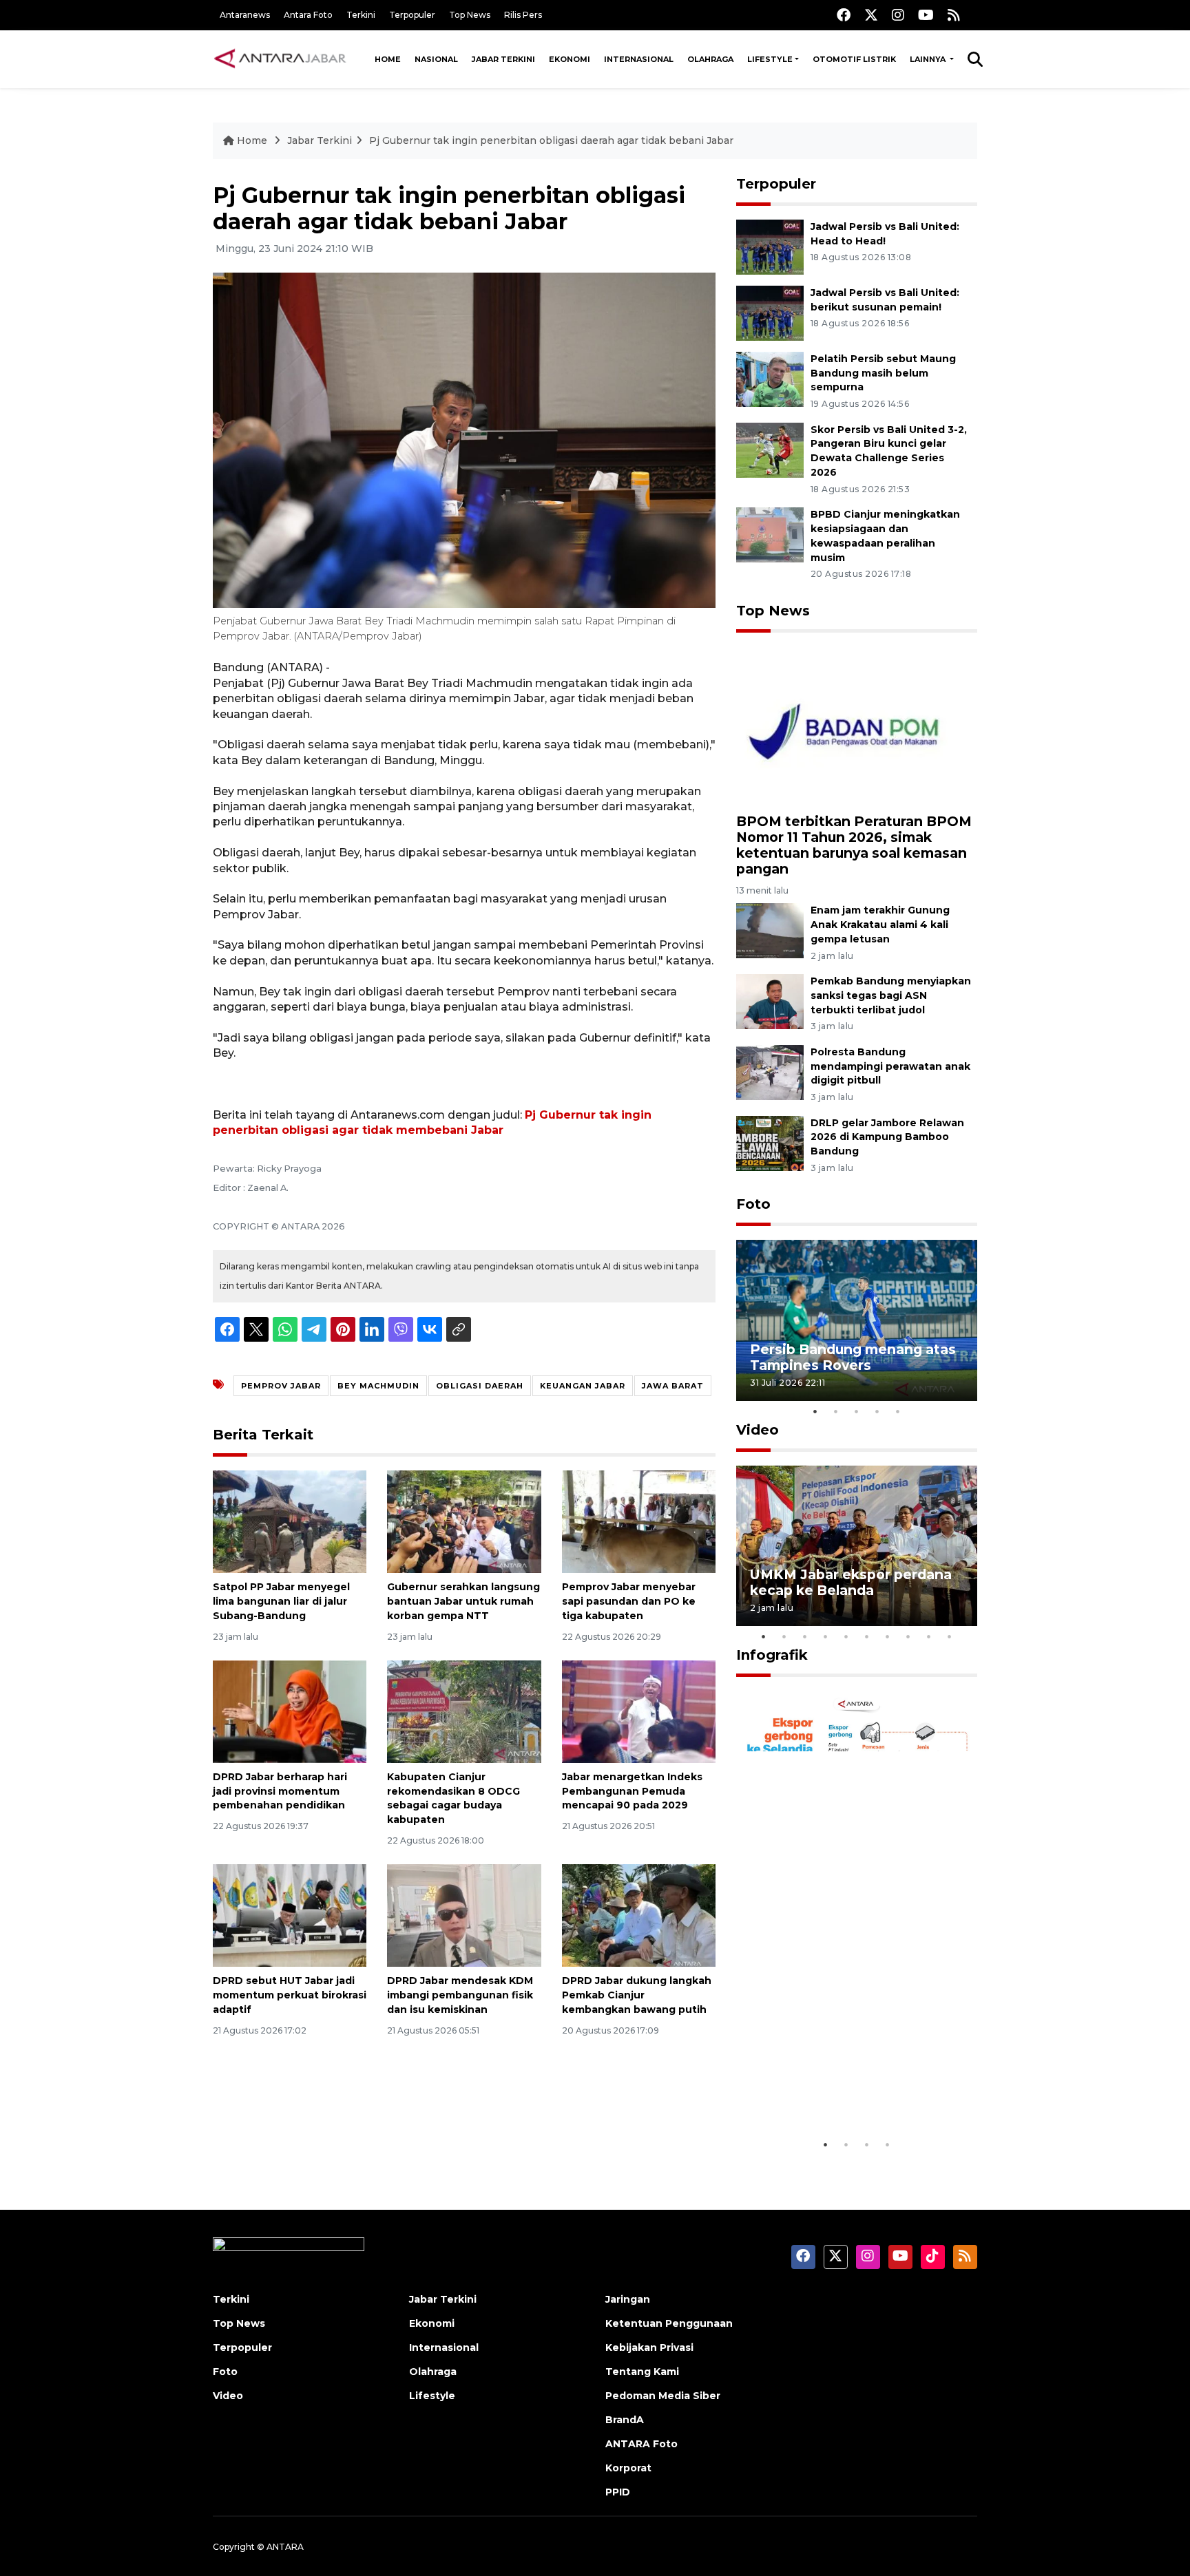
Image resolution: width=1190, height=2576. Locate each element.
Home (388, 59)
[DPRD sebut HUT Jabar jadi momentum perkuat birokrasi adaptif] (290, 1915)
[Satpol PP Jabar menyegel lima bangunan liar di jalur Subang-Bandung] (290, 1521)
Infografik (772, 1655)
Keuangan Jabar (583, 1386)
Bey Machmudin (378, 1386)
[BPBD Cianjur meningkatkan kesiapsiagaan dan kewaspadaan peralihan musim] (770, 534)
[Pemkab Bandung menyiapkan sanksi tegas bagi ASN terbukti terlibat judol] (770, 1001)
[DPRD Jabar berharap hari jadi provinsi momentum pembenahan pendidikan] (290, 1711)
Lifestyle (770, 59)
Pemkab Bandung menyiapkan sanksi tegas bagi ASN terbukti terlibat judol (891, 995)
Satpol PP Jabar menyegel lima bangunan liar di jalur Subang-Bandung (281, 1601)
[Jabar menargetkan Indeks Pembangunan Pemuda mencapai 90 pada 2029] (639, 1711)
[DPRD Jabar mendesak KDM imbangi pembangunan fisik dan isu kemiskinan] (464, 1915)
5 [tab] (898, 1411)
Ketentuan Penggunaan (669, 2323)
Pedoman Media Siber (663, 2396)
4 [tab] (877, 1411)
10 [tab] (950, 1636)
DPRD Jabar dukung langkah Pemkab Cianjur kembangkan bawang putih (637, 1995)
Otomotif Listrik (854, 59)
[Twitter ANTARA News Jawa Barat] (871, 15)
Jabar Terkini (503, 59)
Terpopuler (412, 15)
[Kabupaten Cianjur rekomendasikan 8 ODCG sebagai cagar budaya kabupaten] (464, 1711)
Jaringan (628, 2299)
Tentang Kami (642, 2372)
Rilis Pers (523, 15)
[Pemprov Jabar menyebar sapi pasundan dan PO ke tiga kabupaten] (639, 1521)
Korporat (628, 2468)
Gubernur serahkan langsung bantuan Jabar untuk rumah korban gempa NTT (463, 1601)
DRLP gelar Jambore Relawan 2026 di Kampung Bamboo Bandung (887, 1137)
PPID (618, 2492)
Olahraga (710, 59)
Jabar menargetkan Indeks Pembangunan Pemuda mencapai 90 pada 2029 (632, 1791)
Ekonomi (570, 59)
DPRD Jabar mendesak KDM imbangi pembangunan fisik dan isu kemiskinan (460, 1995)
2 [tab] (836, 1411)
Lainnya (929, 59)
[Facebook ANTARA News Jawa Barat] (844, 15)
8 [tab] (908, 1636)
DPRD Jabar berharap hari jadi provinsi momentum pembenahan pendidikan (280, 1791)
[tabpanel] (857, 1320)
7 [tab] (888, 1636)
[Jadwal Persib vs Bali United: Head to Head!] (770, 246)
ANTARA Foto (641, 2444)
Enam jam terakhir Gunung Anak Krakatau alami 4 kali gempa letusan (880, 925)
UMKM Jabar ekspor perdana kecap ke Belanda (851, 1582)
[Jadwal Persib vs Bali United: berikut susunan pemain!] (770, 312)
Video (758, 1430)
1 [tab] (815, 1411)
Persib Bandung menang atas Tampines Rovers (853, 1357)
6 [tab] (867, 1636)
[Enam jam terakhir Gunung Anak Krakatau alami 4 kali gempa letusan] (770, 930)
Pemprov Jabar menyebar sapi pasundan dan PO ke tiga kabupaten (629, 1601)
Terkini (361, 15)
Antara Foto (308, 15)
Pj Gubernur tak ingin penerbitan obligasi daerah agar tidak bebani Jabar (551, 140)
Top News (470, 15)
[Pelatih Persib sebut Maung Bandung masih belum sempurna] (770, 378)
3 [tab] (857, 1411)
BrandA (625, 2420)
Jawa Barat (673, 1386)
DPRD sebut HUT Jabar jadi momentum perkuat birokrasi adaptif (290, 1995)
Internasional (639, 59)
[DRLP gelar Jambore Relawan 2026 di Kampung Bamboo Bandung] (770, 1142)
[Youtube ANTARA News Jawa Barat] (926, 15)
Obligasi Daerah (480, 1386)
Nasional (436, 59)
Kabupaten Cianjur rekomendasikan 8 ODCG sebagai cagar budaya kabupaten (453, 1798)
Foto (753, 1204)
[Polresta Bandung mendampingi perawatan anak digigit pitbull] (770, 1071)
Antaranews (245, 15)
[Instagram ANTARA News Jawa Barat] (898, 15)
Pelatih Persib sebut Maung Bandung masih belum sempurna (883, 373)
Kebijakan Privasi (649, 2347)
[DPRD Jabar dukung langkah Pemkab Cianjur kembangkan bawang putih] (639, 1915)
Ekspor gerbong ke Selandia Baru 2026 (847, 2089)
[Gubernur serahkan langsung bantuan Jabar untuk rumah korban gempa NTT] (464, 1521)
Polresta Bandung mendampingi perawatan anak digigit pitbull (890, 1066)
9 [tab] (929, 1636)
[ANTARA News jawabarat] (282, 59)
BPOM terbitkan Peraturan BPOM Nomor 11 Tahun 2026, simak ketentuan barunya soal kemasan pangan (854, 845)
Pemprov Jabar (281, 1386)
